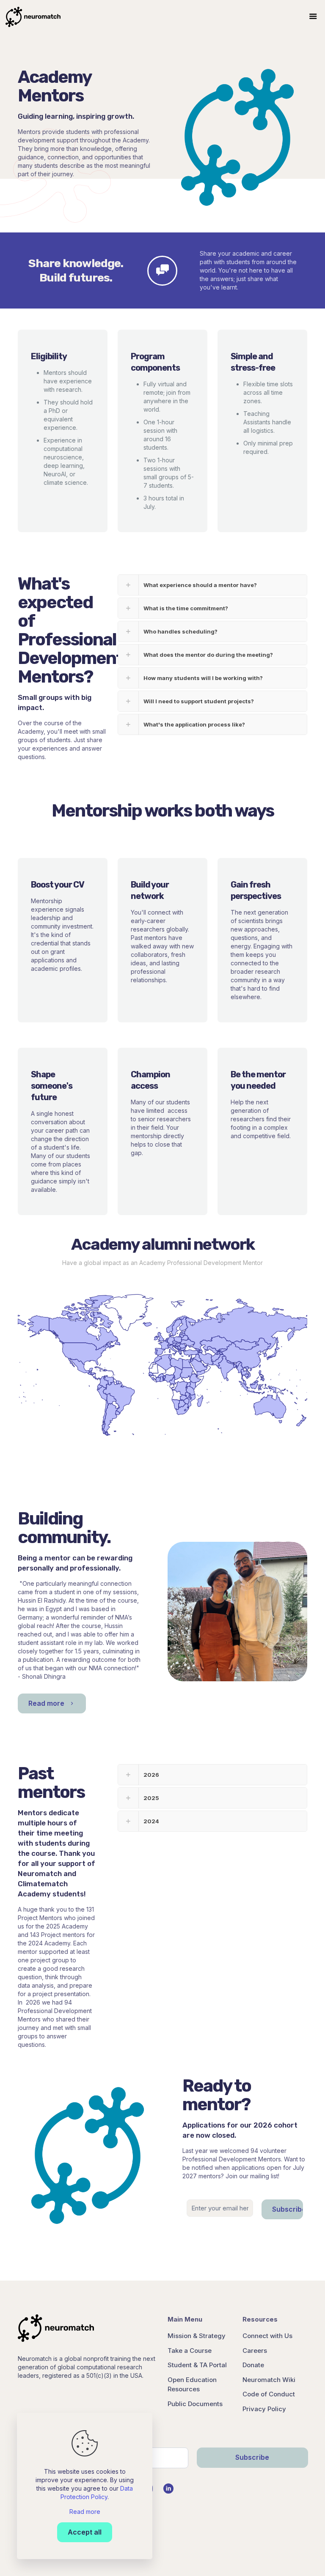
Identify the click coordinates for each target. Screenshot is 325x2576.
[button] (212, 585)
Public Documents (195, 2404)
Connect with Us (267, 2336)
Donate (253, 2365)
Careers (255, 2351)
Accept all (85, 2532)
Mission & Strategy (197, 2336)
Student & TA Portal (197, 2365)
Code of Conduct (269, 2394)
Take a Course (190, 2351)
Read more (85, 2512)
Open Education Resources (192, 2385)
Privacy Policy (264, 2409)
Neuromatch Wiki (269, 2380)
